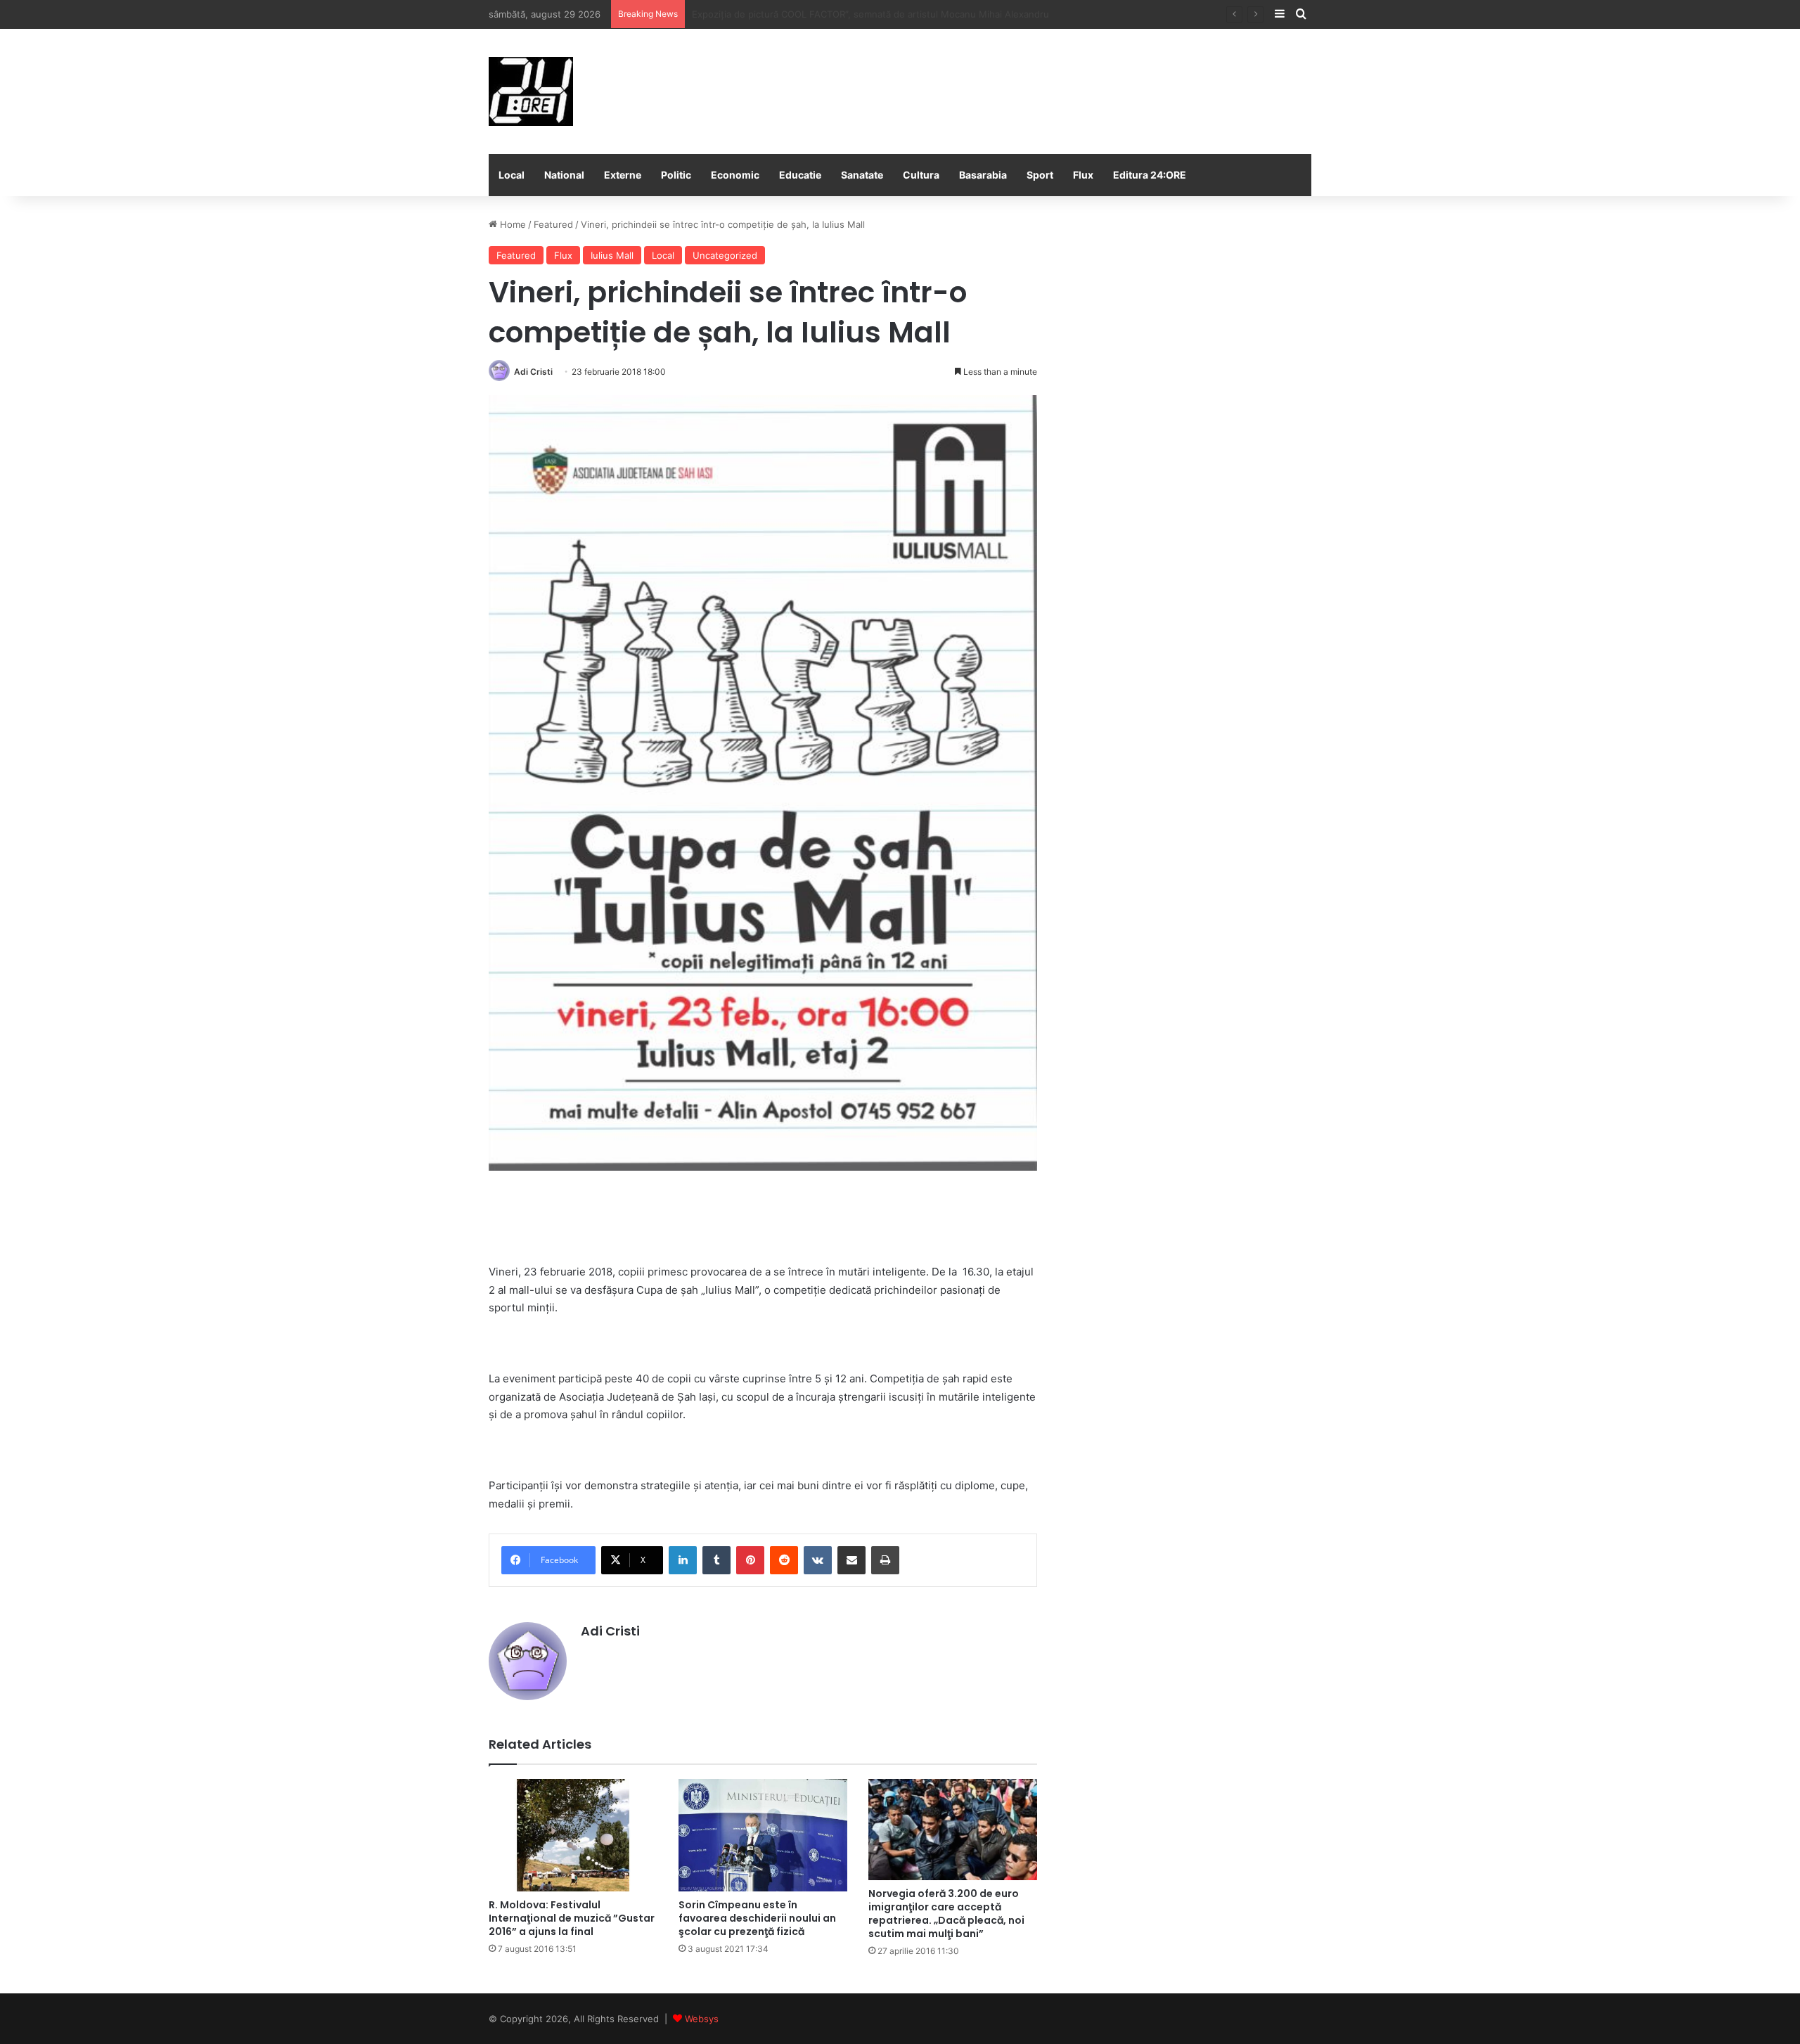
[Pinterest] (750, 1560)
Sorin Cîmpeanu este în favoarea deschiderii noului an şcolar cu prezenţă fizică (757, 1918)
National (564, 175)
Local (512, 175)
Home (512, 224)
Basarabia (983, 175)
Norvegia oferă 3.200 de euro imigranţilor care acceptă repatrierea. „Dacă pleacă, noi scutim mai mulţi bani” (946, 1914)
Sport (1040, 175)
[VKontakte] (818, 1560)
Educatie (800, 175)
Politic (676, 175)
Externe (623, 175)
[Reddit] (784, 1560)
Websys (702, 2019)
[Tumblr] (716, 1560)
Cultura (921, 175)
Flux (1083, 175)
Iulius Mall (612, 255)
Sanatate (862, 175)
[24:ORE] (531, 91)
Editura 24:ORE (1150, 175)
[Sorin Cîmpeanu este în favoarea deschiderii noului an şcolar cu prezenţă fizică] (763, 1835)
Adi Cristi (533, 372)
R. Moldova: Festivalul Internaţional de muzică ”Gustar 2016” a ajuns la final (572, 1918)
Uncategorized (725, 255)
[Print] (885, 1560)
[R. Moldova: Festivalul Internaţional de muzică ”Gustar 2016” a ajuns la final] (573, 1835)
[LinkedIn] (683, 1560)
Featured (553, 224)
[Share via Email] (851, 1560)
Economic (735, 175)
